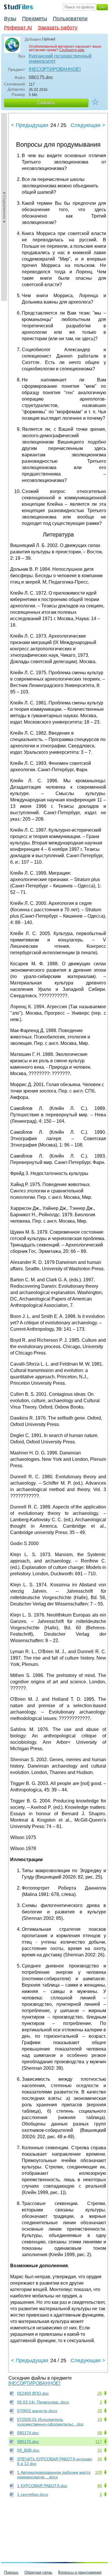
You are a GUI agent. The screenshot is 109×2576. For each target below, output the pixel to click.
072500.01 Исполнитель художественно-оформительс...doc (50, 2422)
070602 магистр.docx (37, 2411)
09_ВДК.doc (28, 2450)
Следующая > (88, 125)
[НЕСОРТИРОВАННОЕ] (55, 69)
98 (100, 2433)
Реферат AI (18, 28)
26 (100, 2459)
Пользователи (70, 19)
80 (100, 2486)
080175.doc (28, 2442)
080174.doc (28, 2433)
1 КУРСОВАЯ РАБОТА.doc (42, 2486)
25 (100, 2393)
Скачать (46, 103)
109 (99, 2472)
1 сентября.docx (33, 2494)
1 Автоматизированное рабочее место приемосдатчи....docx (54, 2475)
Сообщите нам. (72, 50)
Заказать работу (58, 28)
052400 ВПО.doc (33, 2393)
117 (99, 2442)
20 (100, 2411)
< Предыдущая (30, 125)
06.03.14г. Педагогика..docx (43, 2402)
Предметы (35, 19)
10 (100, 2419)
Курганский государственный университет (60, 59)
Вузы (10, 19)
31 (100, 2450)
